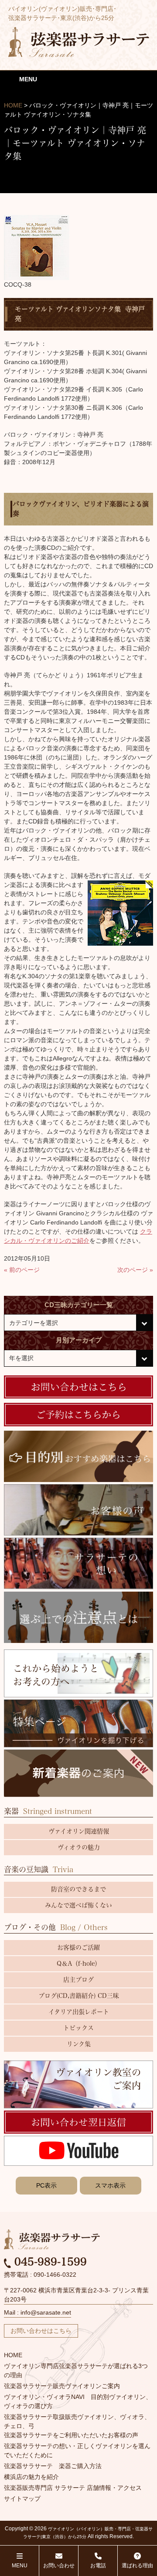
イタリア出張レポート (79, 2012)
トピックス (78, 2028)
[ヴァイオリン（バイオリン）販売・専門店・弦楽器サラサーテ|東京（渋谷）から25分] (79, 41)
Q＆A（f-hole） (79, 1964)
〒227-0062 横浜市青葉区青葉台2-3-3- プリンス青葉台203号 (76, 2295)
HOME (13, 2355)
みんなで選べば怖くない (78, 1905)
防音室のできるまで (78, 1889)
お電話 (98, 2566)
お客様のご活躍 (78, 1947)
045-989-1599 (49, 2262)
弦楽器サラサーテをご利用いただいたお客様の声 (71, 2435)
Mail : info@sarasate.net (38, 2312)
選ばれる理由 (137, 2566)
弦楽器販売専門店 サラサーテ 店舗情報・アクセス (73, 2488)
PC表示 (46, 2185)
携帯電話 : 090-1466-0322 (40, 2275)
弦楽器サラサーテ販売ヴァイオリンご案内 (62, 2386)
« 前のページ (22, 1270)
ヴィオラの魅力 (79, 1847)
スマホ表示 (110, 2185)
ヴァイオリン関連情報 (79, 1831)
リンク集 (79, 2044)
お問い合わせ (59, 2566)
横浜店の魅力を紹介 (31, 2477)
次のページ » (135, 1270)
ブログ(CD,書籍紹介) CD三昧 (79, 1996)
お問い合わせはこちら (41, 2331)
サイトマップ (22, 2499)
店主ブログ (78, 1980)
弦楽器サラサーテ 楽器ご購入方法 (53, 2466)
